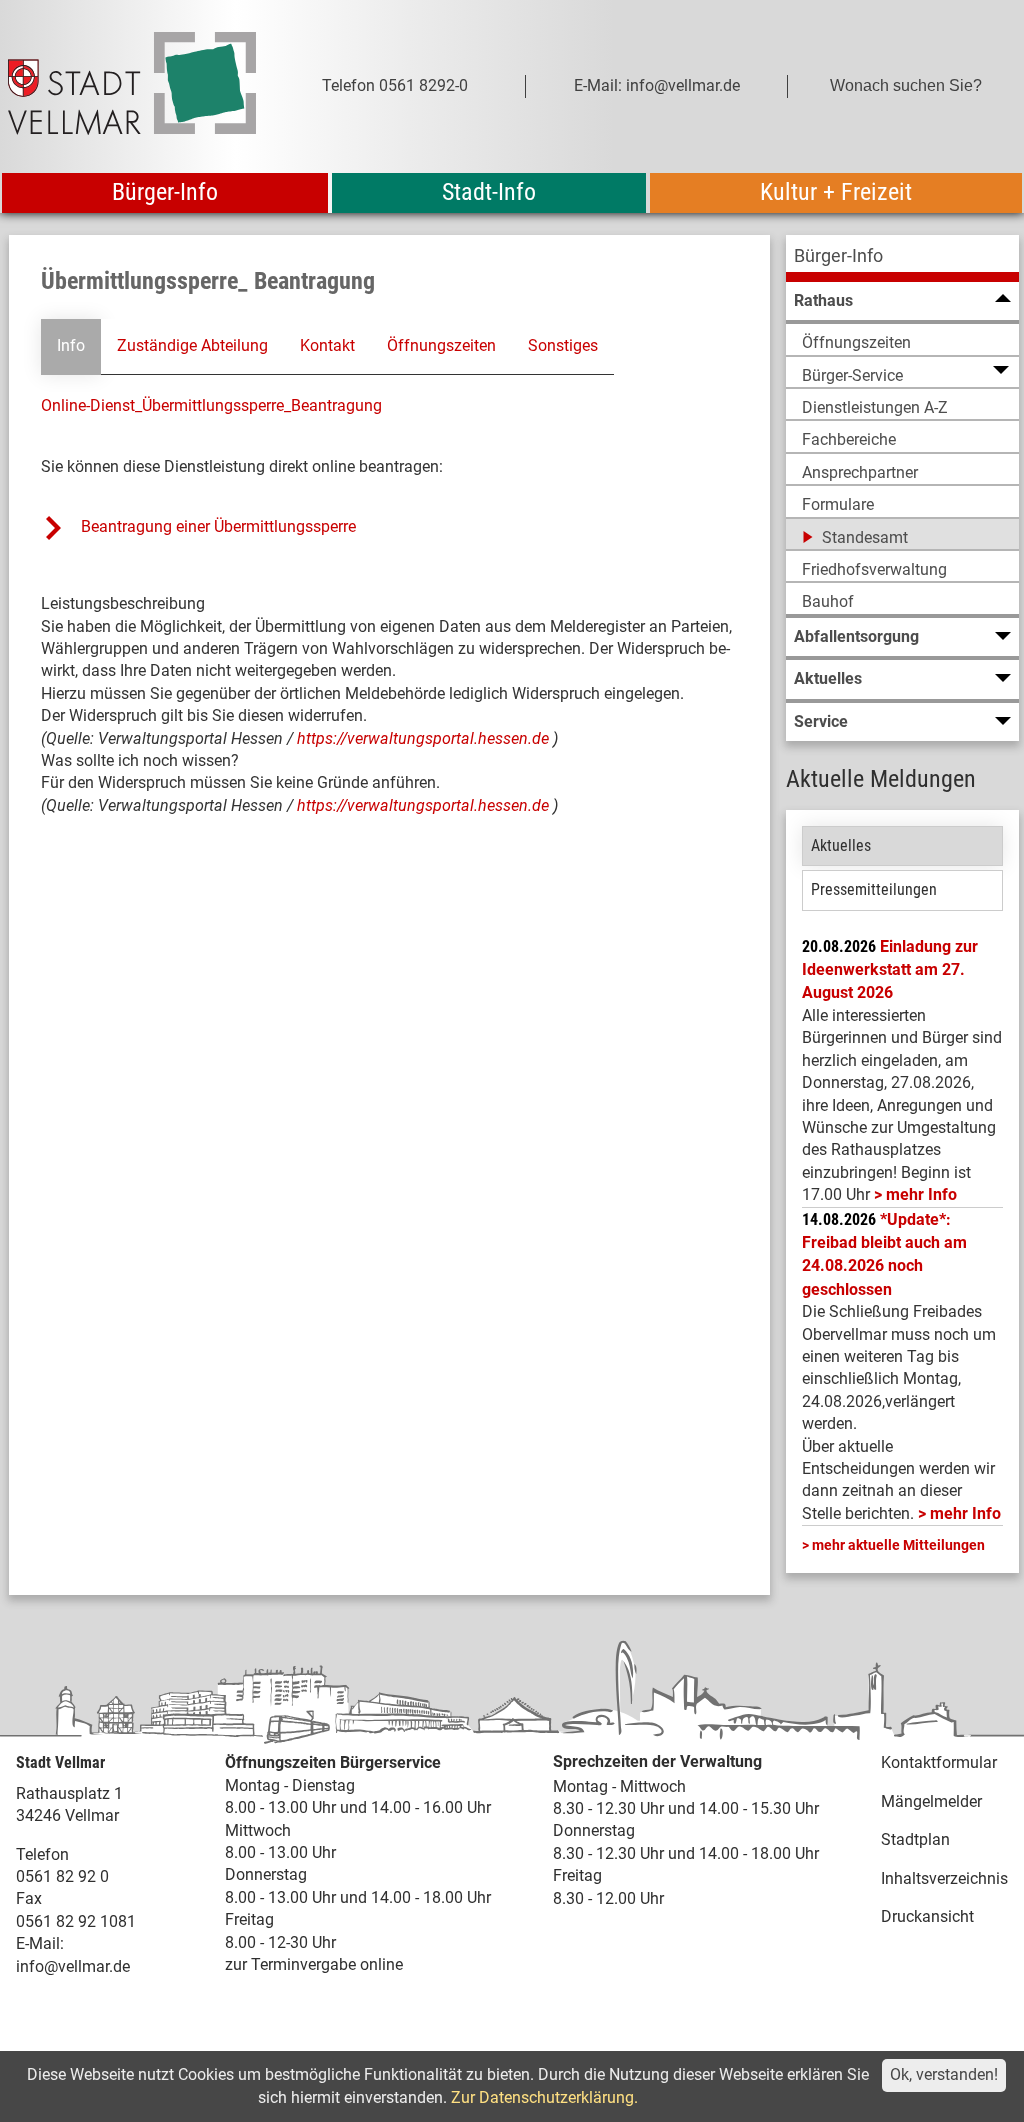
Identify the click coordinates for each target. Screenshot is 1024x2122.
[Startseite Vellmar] (132, 86)
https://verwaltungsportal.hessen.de (425, 738)
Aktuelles (841, 845)
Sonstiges (563, 345)
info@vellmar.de (73, 1966)
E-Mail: (40, 1943)
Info (71, 345)
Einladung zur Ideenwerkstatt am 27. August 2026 (890, 970)
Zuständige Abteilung (192, 345)
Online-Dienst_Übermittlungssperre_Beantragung (211, 405)
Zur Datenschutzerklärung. (544, 2097)
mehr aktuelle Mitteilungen (898, 1545)
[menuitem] (902, 258)
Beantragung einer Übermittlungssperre (220, 526)
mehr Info (921, 1194)
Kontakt (327, 345)
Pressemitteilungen (874, 889)
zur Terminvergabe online (314, 1964)
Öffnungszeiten (441, 345)
